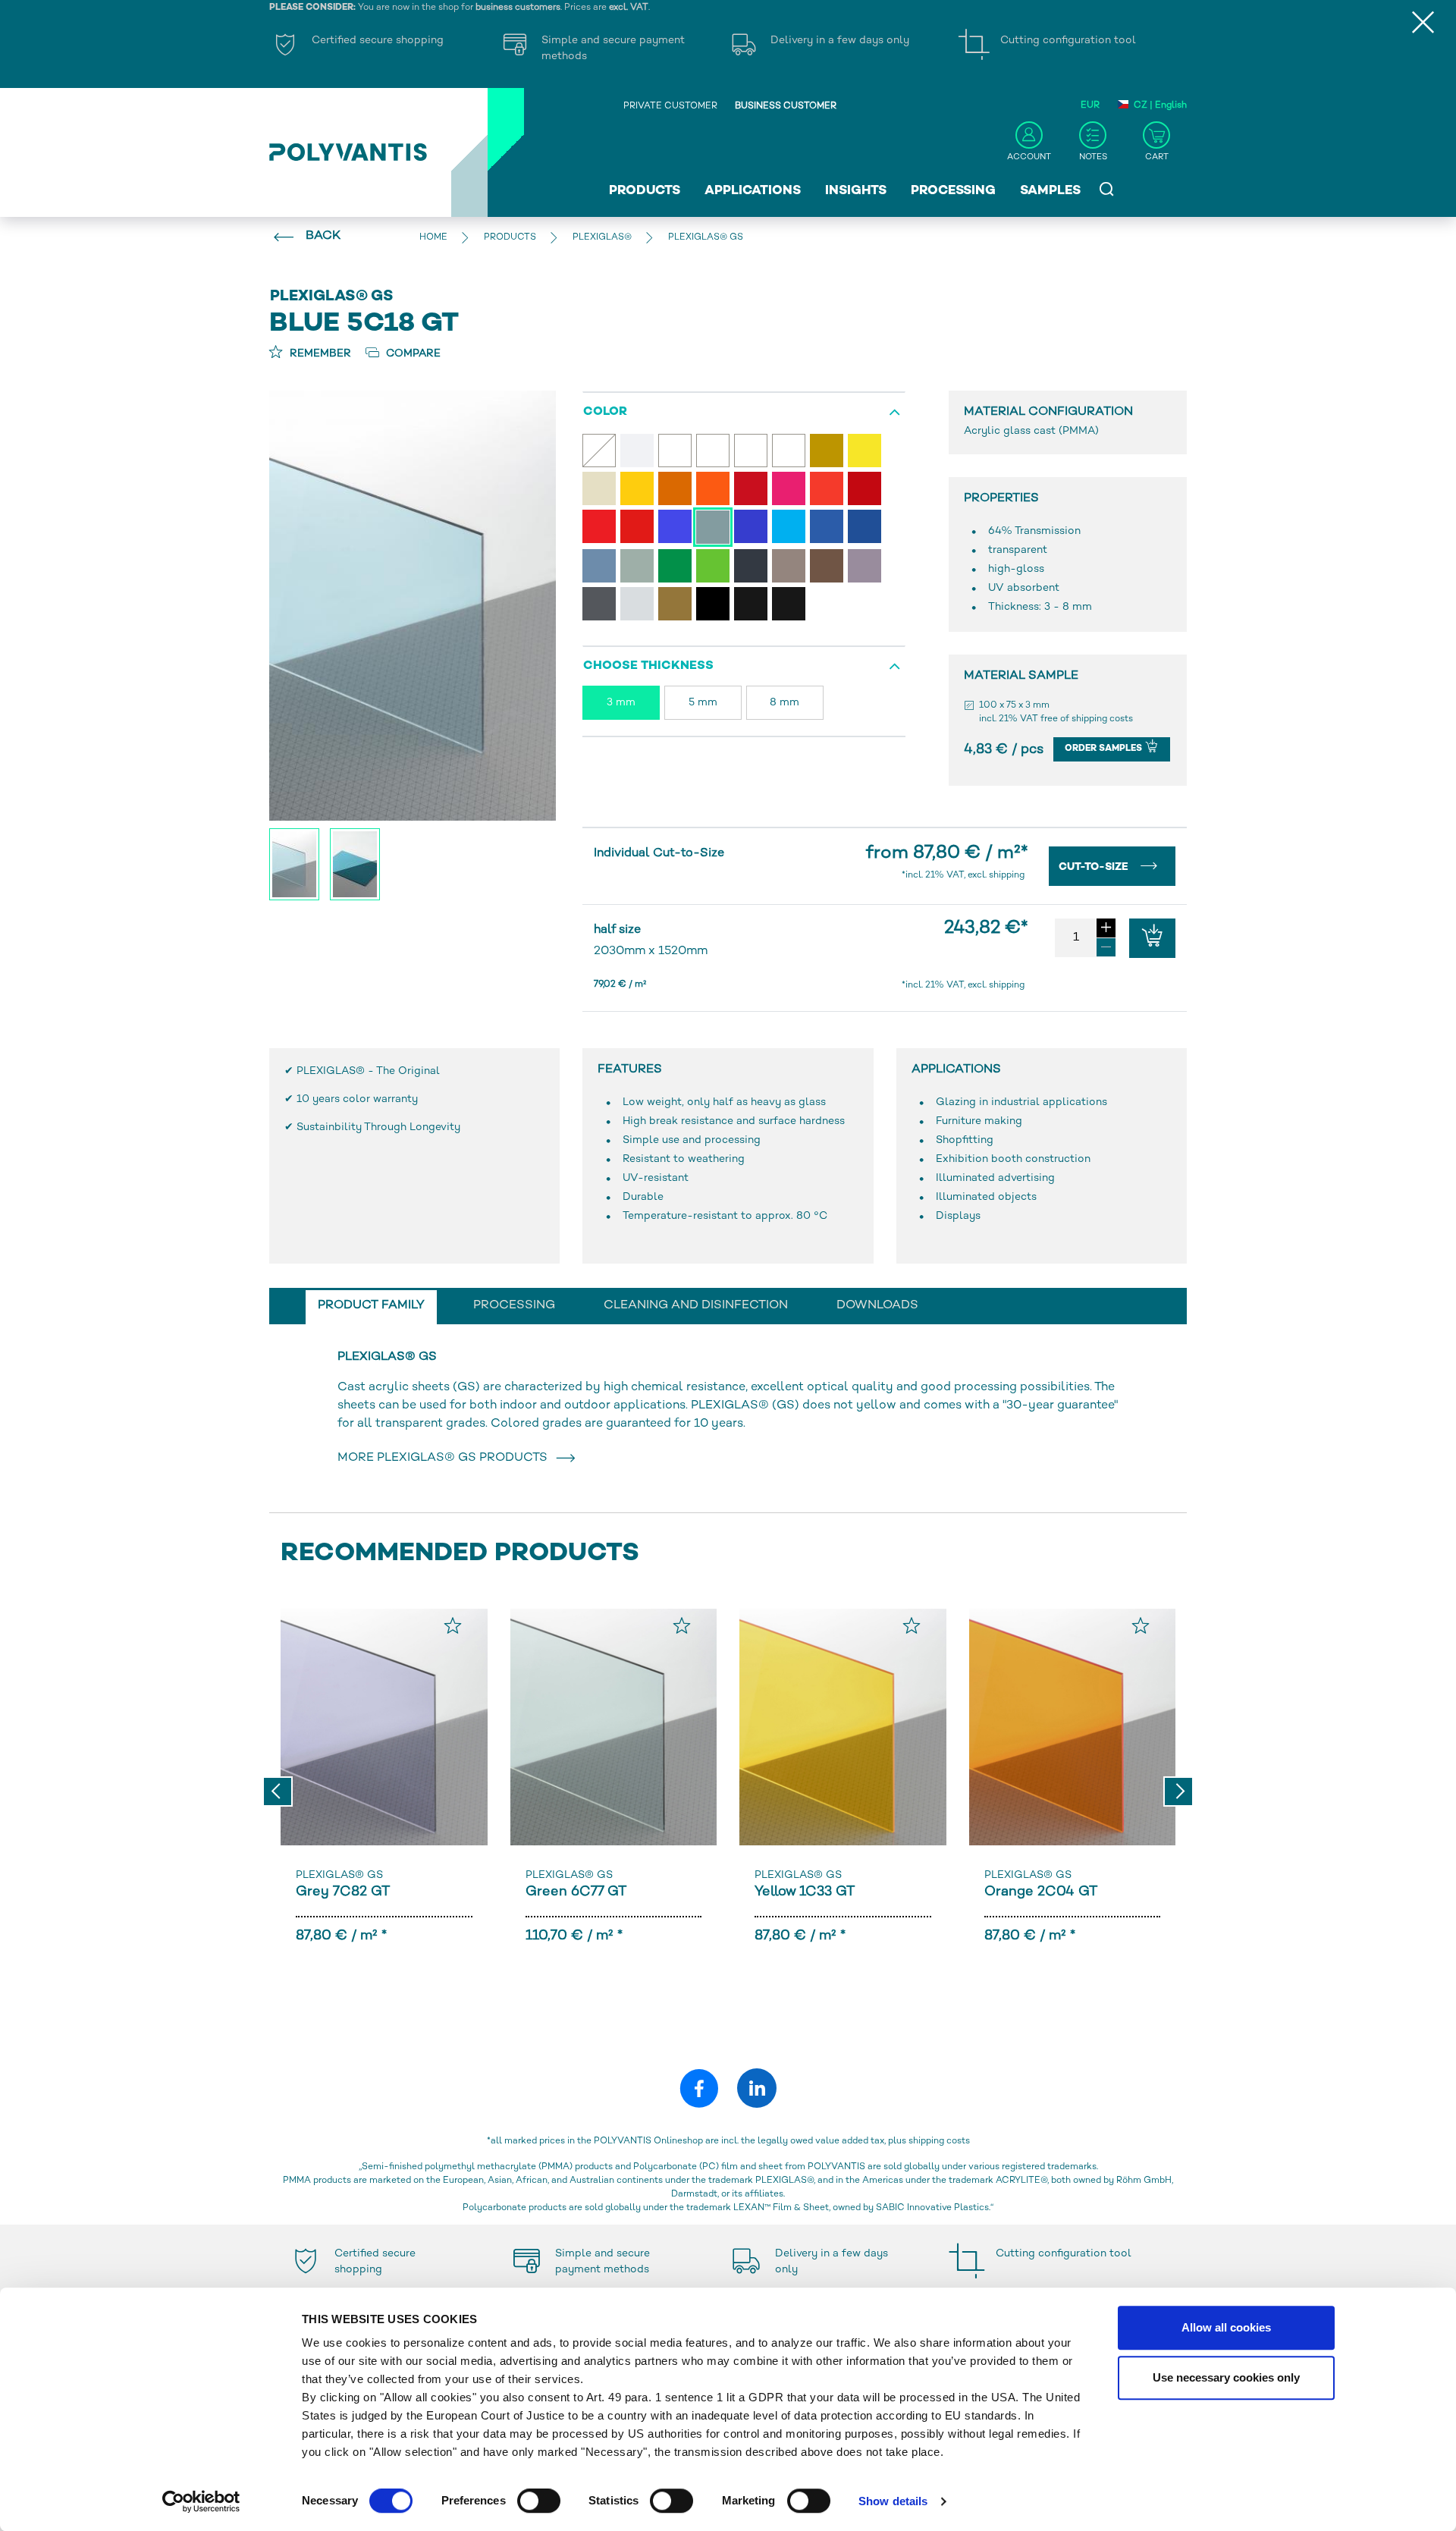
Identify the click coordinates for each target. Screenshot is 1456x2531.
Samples (1050, 191)
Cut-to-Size (1095, 867)
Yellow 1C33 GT (805, 1892)
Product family (371, 1306)
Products (645, 191)
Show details (893, 2501)
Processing (953, 191)
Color (605, 412)
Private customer (670, 107)
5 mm (703, 703)
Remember (319, 354)
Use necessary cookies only (1226, 2377)
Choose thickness (648, 666)
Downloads (877, 1306)
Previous (278, 1791)
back (323, 236)
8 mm (784, 703)
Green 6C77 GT (576, 1892)
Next (1178, 1791)
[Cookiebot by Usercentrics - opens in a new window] (201, 2501)
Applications (753, 191)
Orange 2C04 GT (1041, 1892)
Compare (412, 354)
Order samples (1105, 749)
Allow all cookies (1226, 2327)
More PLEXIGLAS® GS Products (446, 1458)
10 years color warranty (357, 1099)
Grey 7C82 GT (343, 1892)
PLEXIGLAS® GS (339, 1875)
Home (433, 238)
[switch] (539, 2504)
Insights (856, 191)
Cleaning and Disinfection (696, 1306)
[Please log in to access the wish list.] (453, 1625)
